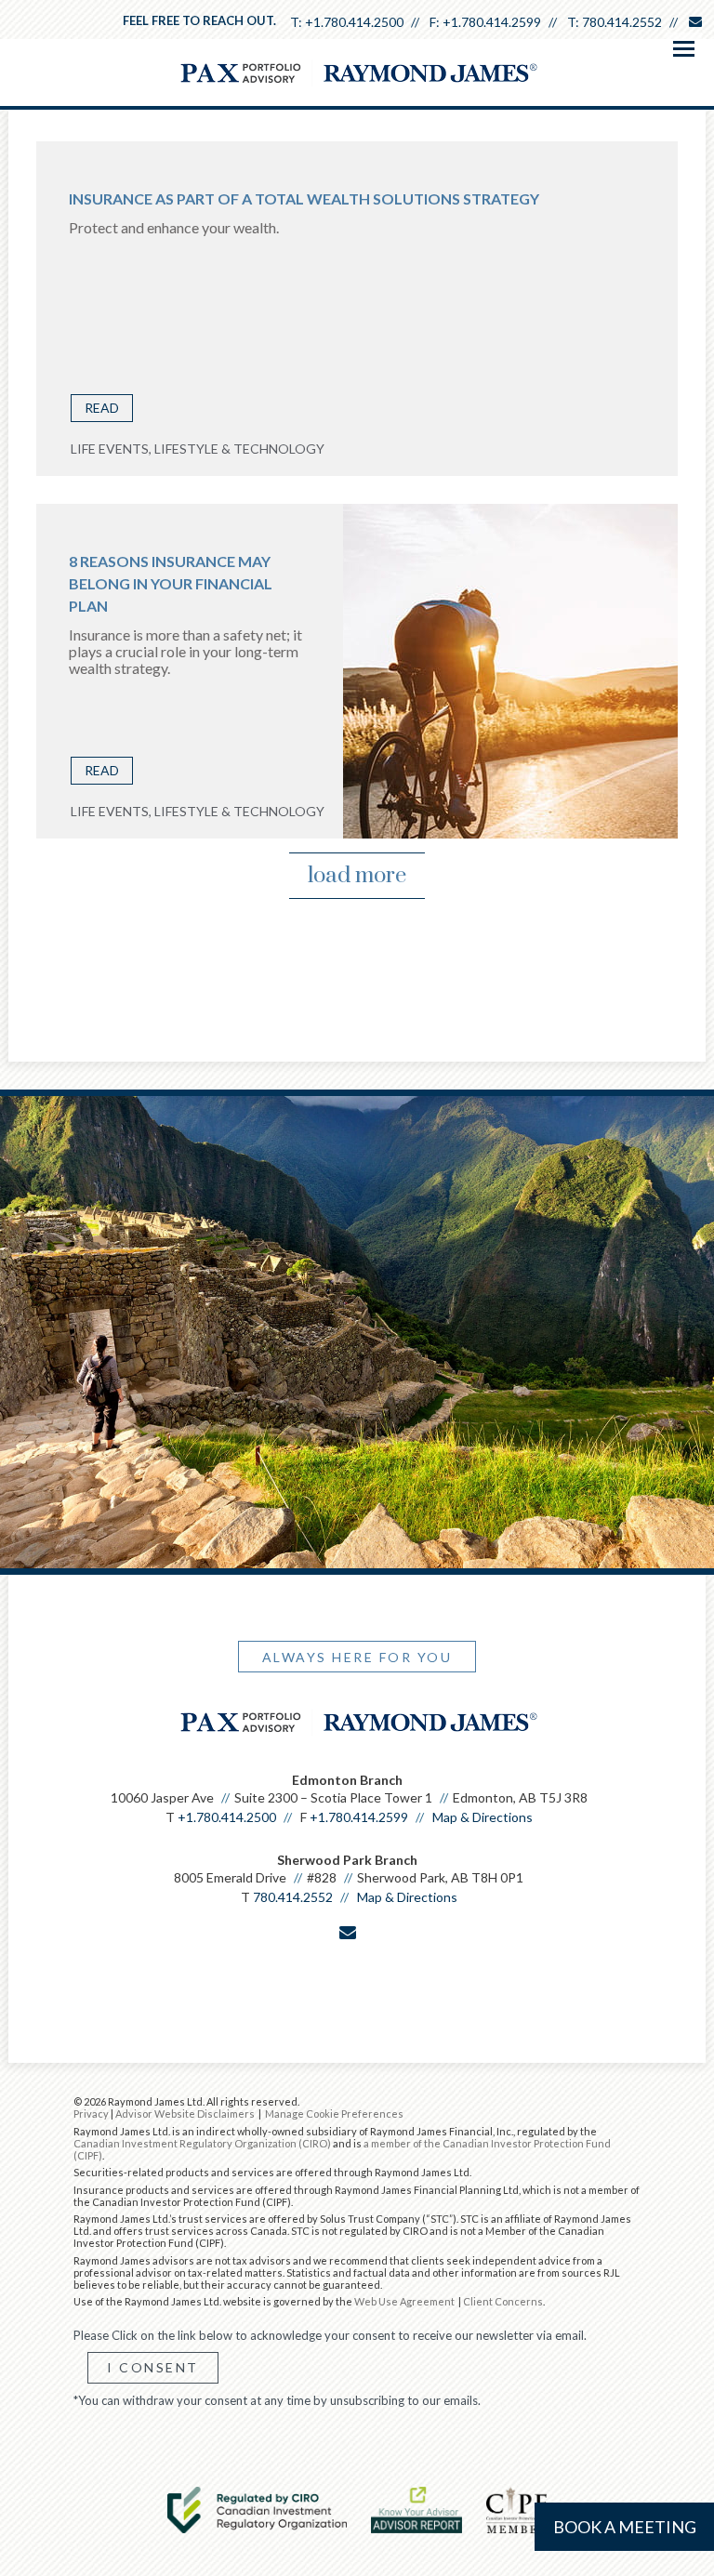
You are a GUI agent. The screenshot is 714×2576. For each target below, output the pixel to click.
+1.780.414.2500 (354, 22)
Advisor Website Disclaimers (185, 2114)
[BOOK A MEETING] (350, 1972)
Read (102, 408)
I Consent (153, 2367)
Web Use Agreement (405, 2301)
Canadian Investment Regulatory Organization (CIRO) (202, 2143)
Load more (357, 876)
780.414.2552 (622, 22)
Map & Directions (483, 1817)
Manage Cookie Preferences (334, 2114)
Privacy (91, 2114)
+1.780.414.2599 (492, 22)
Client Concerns (503, 2301)
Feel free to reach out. (199, 20)
